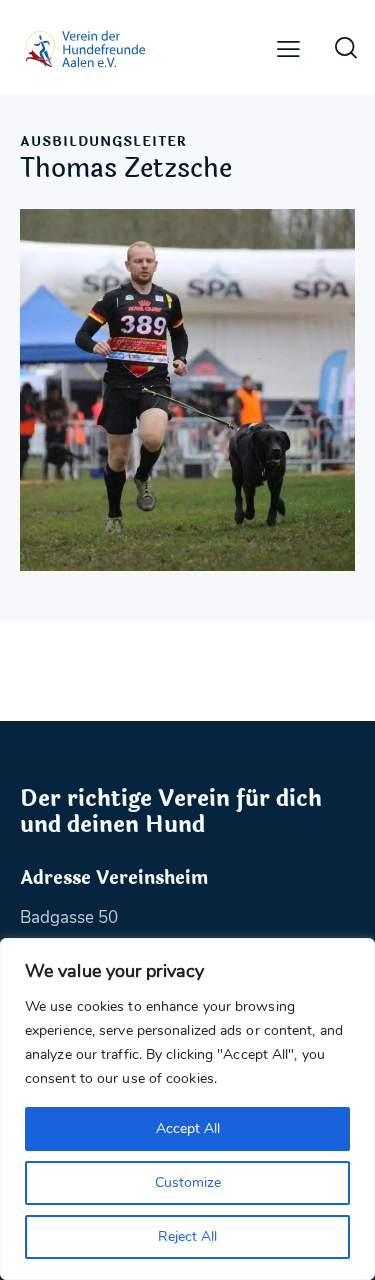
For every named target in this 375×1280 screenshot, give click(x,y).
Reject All (187, 1236)
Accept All (188, 1128)
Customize (188, 1182)
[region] (187, 1109)
